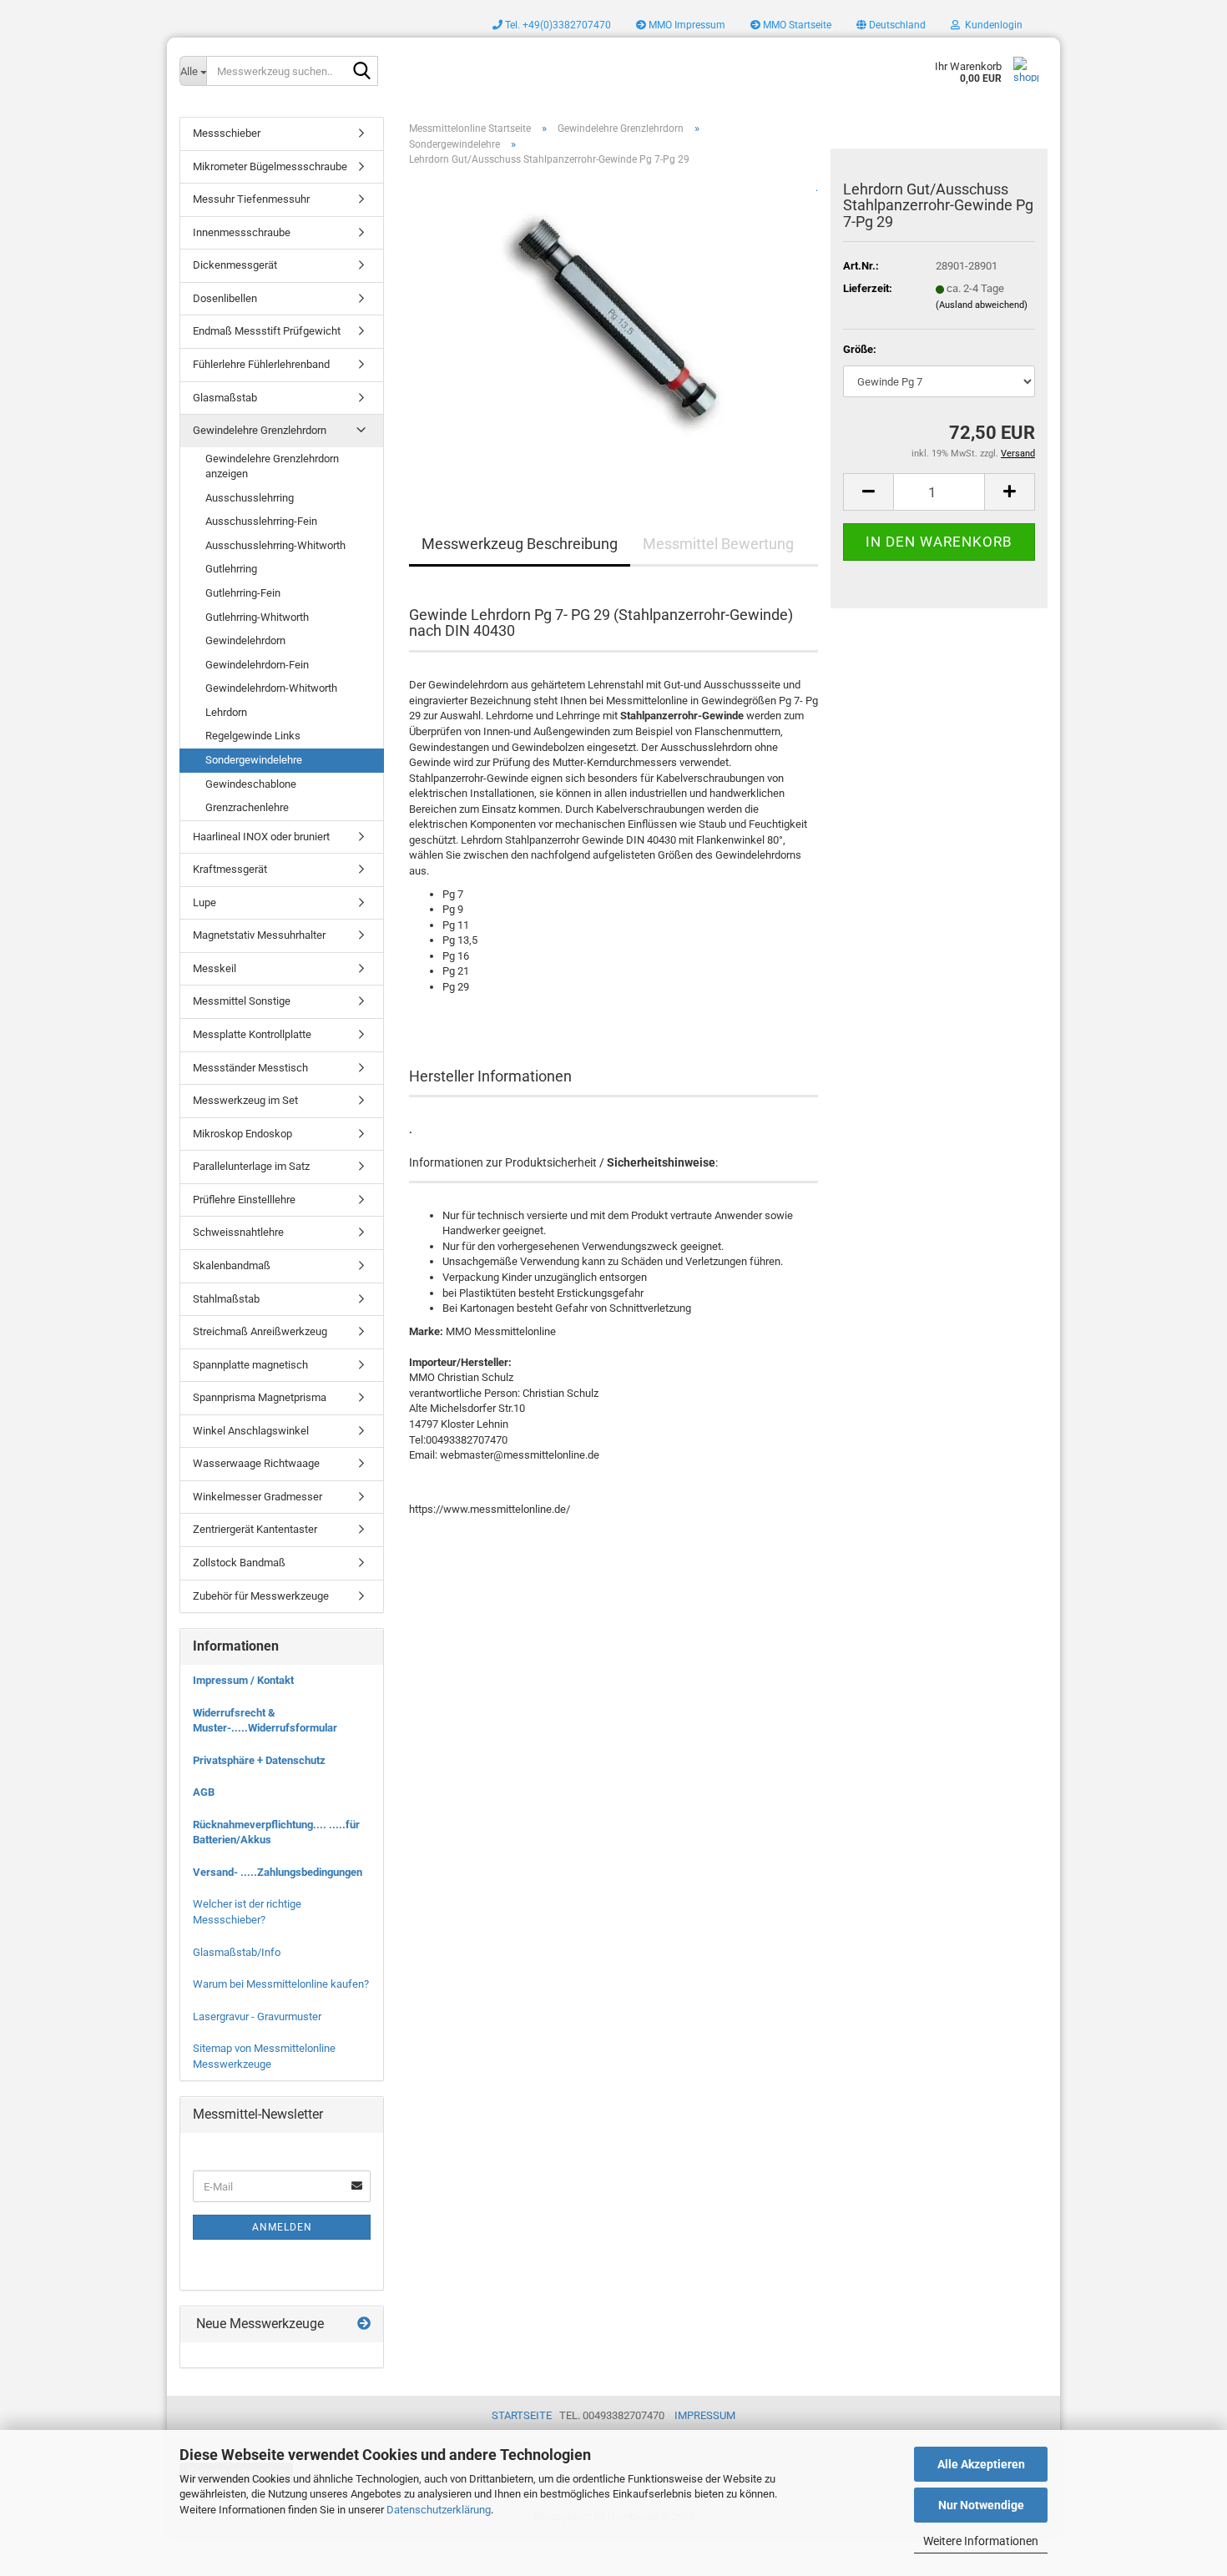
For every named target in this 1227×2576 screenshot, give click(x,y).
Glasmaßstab (225, 398)
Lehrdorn (226, 712)
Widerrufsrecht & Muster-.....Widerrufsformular (265, 1721)
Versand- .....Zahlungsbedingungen (278, 1872)
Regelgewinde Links (253, 736)
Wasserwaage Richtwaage (256, 1463)
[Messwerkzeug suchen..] (362, 72)
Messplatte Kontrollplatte (252, 1034)
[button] (891, 25)
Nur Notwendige (981, 2505)
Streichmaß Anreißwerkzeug (260, 1331)
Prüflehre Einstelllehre (244, 1200)
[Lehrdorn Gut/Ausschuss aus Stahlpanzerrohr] (613, 325)
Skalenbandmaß (232, 1265)
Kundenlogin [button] (991, 25)
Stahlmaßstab (226, 1299)
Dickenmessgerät (235, 265)
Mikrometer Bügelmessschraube (270, 166)
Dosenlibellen (225, 298)
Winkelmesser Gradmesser (258, 1497)
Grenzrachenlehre (247, 807)
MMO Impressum (686, 25)
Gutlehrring (231, 569)
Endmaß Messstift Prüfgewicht (267, 331)
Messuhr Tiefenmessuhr (251, 199)
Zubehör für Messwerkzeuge (261, 1596)
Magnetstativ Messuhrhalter (259, 935)
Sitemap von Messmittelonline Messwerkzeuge (264, 2056)
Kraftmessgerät (230, 869)
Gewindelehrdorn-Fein (257, 665)
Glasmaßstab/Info (237, 1952)
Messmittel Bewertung (718, 544)
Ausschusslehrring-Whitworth (275, 545)
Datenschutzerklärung (439, 2510)
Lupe (204, 902)
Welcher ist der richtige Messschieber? (247, 1912)
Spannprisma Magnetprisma (260, 1397)
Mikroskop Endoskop (242, 1134)
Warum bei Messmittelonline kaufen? (281, 1984)
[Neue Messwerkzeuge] (364, 2324)
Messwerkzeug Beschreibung (520, 544)
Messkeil (215, 968)
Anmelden (282, 2227)
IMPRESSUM (705, 2415)
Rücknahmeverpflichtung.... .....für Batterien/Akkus (276, 1832)
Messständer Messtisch (250, 1068)
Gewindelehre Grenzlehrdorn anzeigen (272, 466)
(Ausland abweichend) (982, 305)
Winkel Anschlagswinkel (251, 1431)
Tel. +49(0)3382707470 (557, 25)
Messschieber (227, 133)
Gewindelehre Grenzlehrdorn (260, 430)
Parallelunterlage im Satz (251, 1166)
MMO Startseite (796, 25)
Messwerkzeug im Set (245, 1100)
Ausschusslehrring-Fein (261, 521)
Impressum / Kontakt (243, 1680)
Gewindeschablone (251, 784)
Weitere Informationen (981, 2541)
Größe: (860, 349)
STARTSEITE (522, 2415)
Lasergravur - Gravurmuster (257, 2016)
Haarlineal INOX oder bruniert (261, 837)
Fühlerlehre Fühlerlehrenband (261, 364)
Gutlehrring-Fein (243, 593)
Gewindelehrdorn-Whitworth (271, 688)
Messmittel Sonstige (242, 1001)
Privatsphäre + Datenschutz (259, 1760)
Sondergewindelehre (254, 760)
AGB (204, 1792)
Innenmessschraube (242, 232)
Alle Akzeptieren (981, 2464)
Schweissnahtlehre (238, 1232)
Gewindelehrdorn (245, 640)
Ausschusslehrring (250, 498)
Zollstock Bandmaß (239, 1563)
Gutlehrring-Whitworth (257, 617)
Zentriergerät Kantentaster (255, 1529)
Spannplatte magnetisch (250, 1365)
